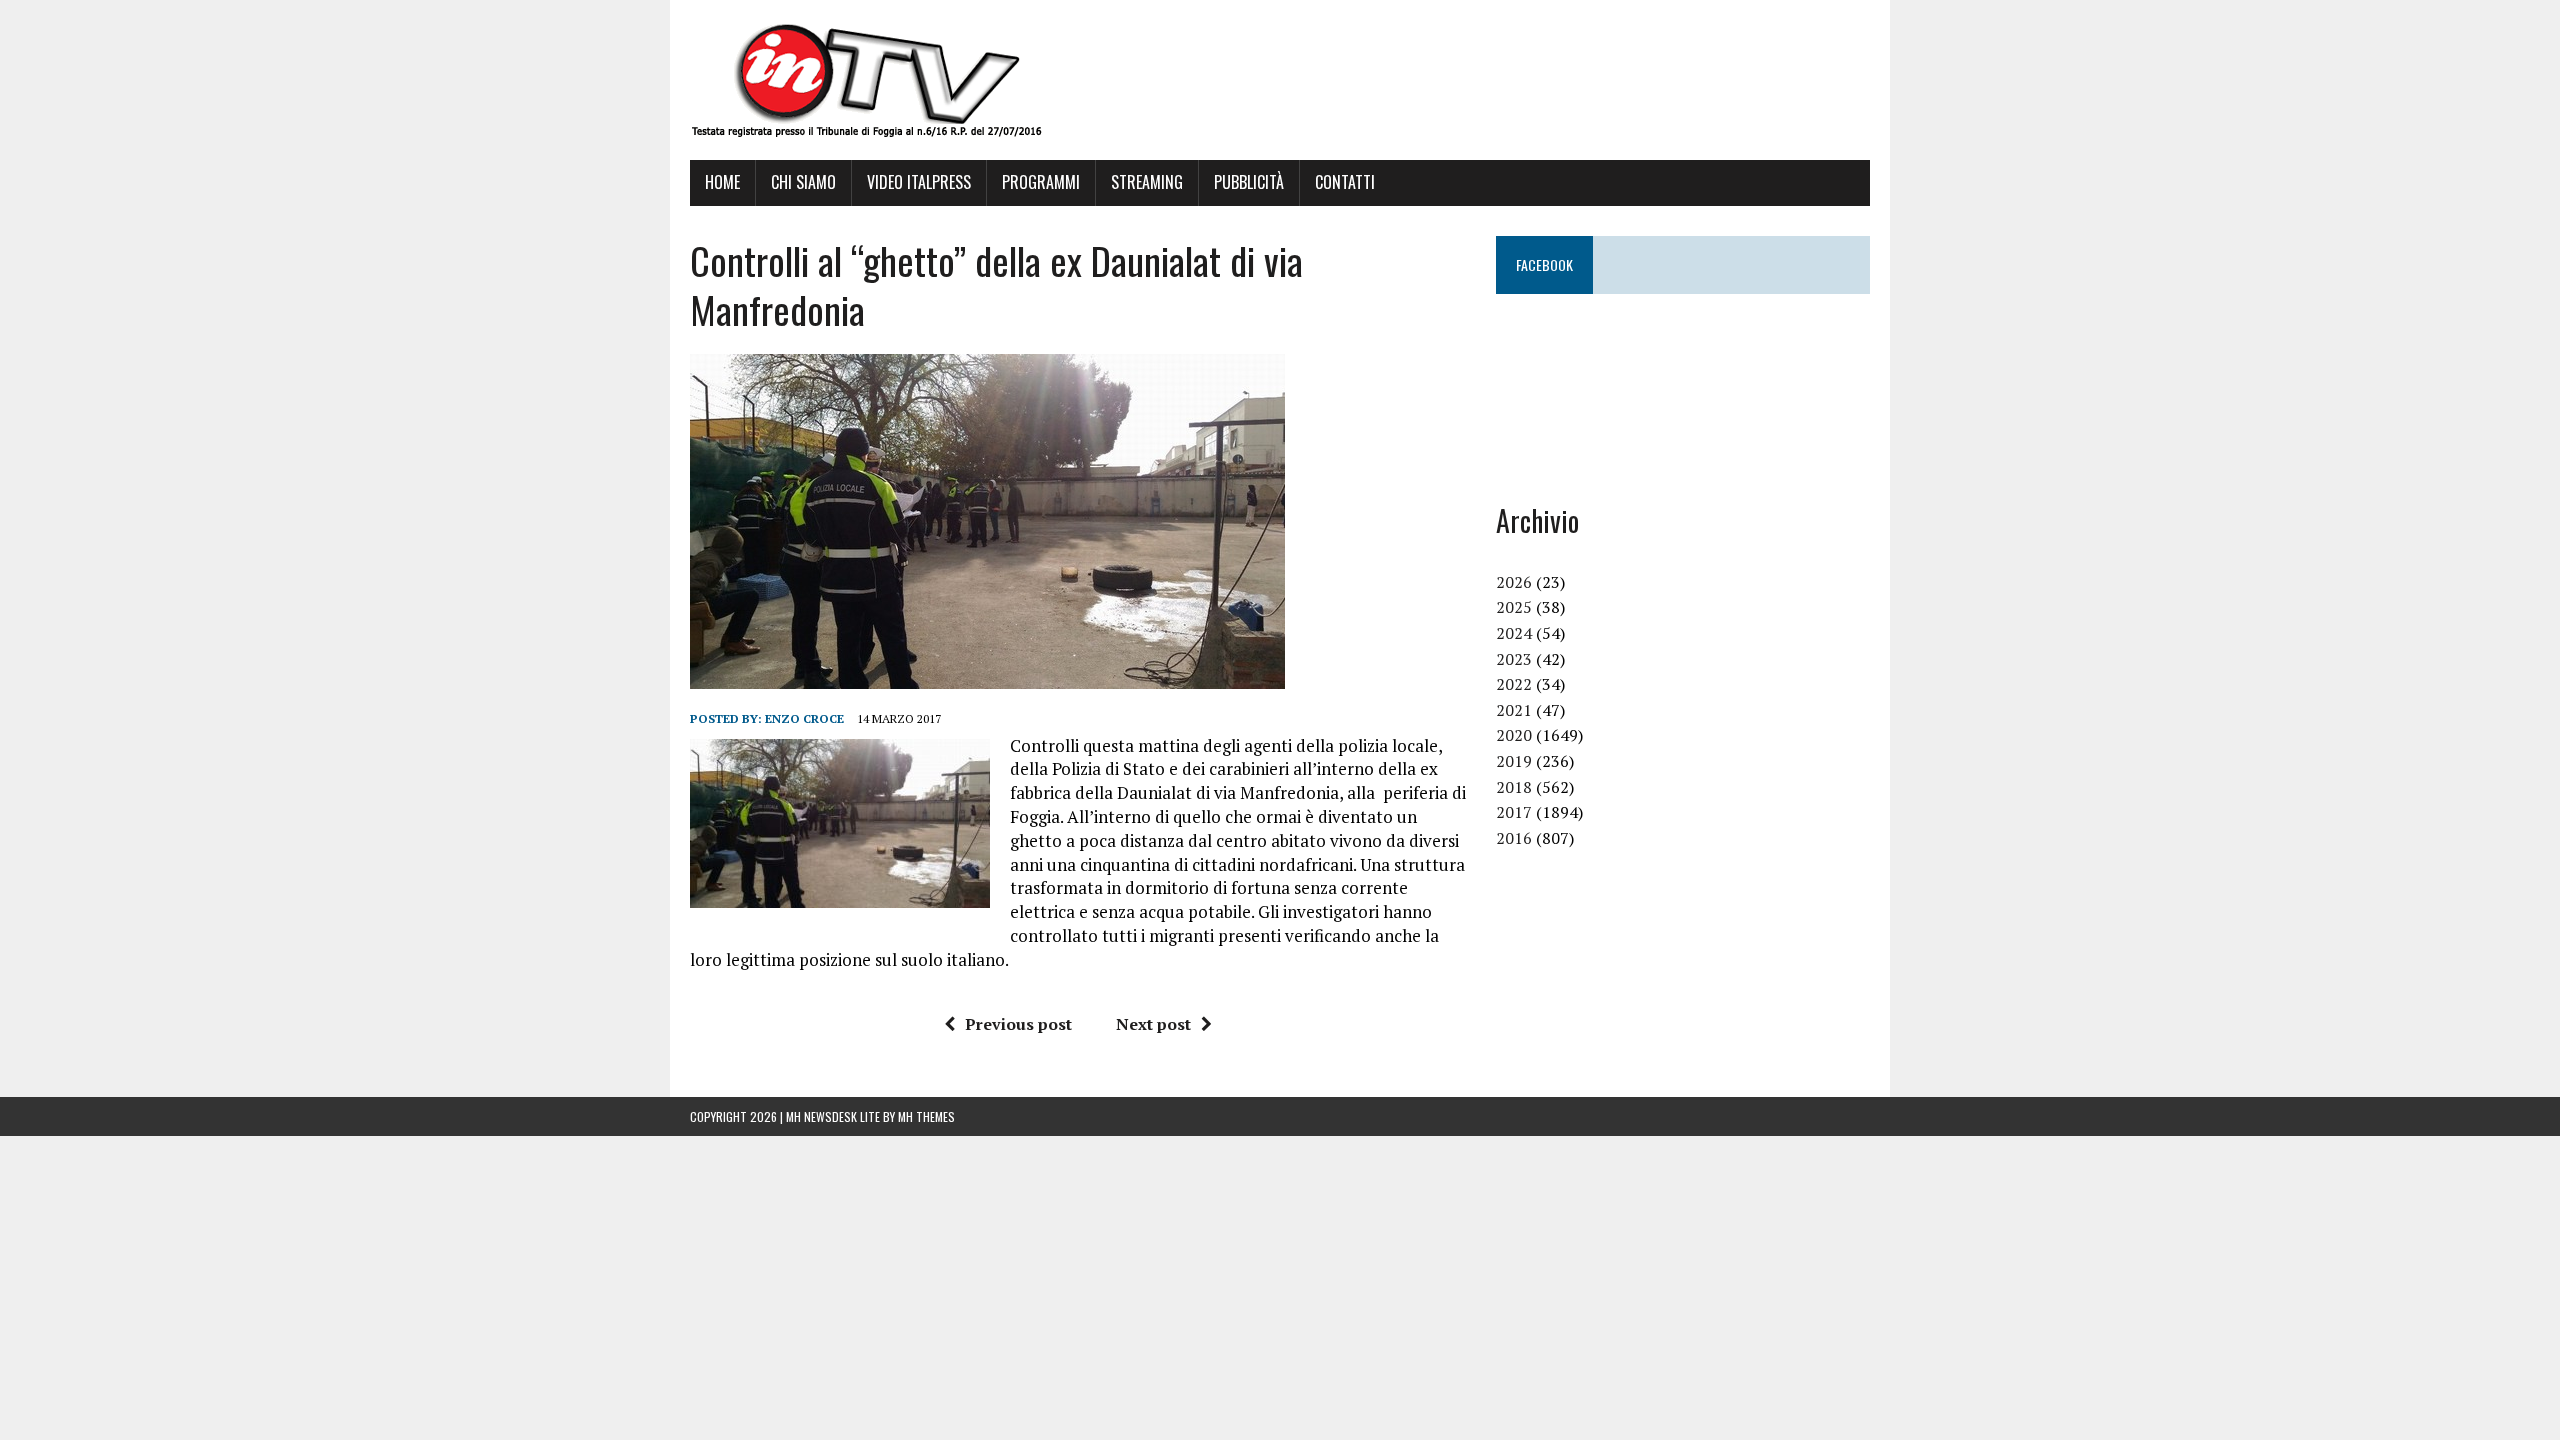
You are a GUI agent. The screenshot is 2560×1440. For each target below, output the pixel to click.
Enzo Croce (804, 718)
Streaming (1147, 182)
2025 (1514, 607)
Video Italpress (919, 182)
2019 (1514, 761)
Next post (1153, 1024)
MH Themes (926, 1116)
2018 (1514, 787)
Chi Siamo (803, 182)
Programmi (1041, 182)
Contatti (1345, 182)
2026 (1514, 582)
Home (722, 182)
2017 (1514, 812)
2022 (1514, 684)
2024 (1514, 633)
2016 (1514, 838)
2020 (1514, 735)
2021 (1514, 710)
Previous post (1018, 1024)
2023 (1514, 659)
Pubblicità (1249, 182)
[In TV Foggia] (1280, 80)
